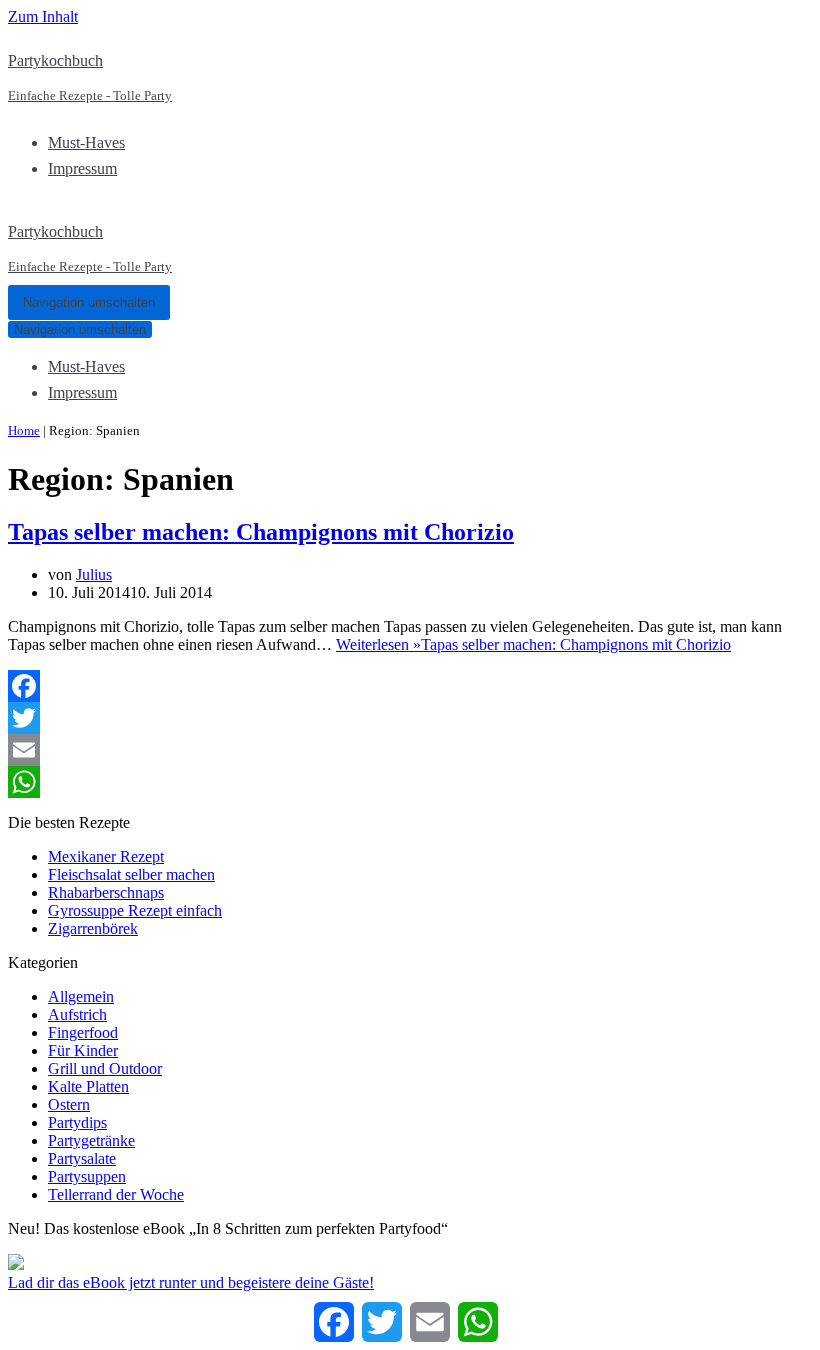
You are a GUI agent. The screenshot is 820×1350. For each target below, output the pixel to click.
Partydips (77, 1122)
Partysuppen (87, 1176)
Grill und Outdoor (105, 1068)
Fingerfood (83, 1032)
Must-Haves (86, 142)
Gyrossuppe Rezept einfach (135, 910)
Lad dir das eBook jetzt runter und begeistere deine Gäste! (191, 1282)
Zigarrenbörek (93, 928)
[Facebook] (410, 686)
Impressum (82, 168)
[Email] (410, 750)
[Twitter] (410, 718)
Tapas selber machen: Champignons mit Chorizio (261, 532)
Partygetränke (91, 1140)
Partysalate (82, 1158)
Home (24, 430)
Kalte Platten (88, 1086)
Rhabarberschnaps (106, 892)
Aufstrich (77, 1014)
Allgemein (81, 996)
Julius (94, 574)
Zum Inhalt (43, 16)
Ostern (69, 1104)
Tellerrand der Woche (116, 1194)
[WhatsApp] (410, 782)
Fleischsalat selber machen (131, 874)
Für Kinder (83, 1050)
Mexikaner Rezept (106, 856)
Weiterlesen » (533, 644)
